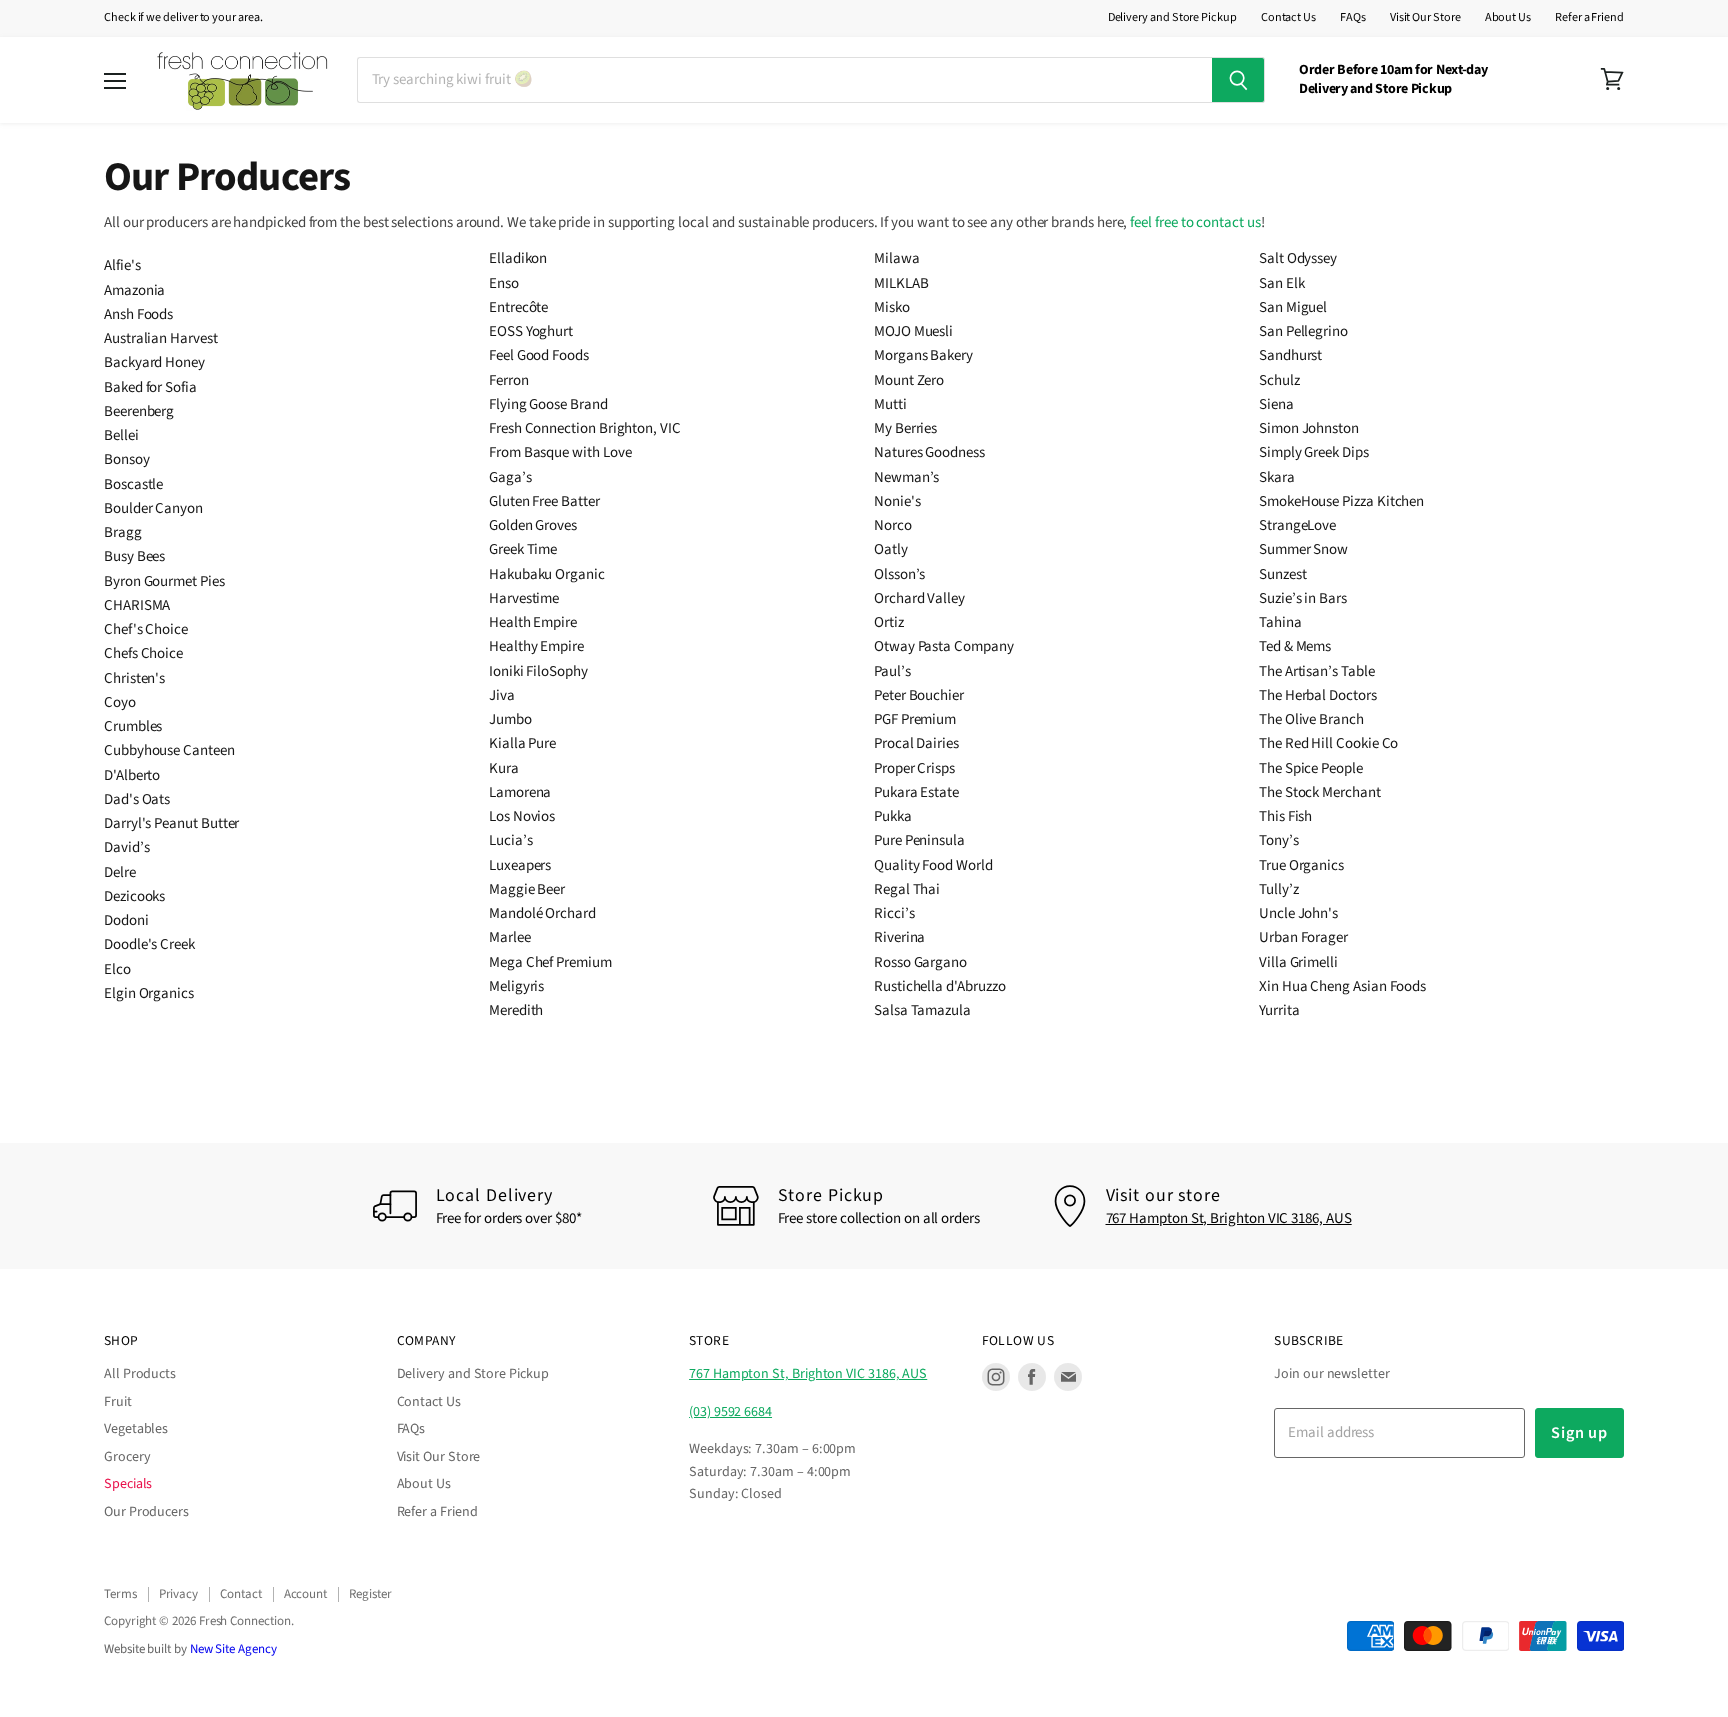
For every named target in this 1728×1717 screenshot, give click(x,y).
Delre (120, 872)
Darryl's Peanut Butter (171, 823)
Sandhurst (1290, 355)
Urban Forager (1303, 937)
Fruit (118, 1402)
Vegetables (136, 1429)
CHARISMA (137, 605)
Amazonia (134, 290)
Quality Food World (933, 865)
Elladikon (518, 258)
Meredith (516, 1010)
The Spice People (1311, 768)
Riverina (899, 937)
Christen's (134, 678)
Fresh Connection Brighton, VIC (585, 428)
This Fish (1285, 816)
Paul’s (892, 671)
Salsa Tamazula (922, 1010)
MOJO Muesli (913, 331)
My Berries (905, 428)
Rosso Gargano (920, 962)
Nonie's (897, 501)
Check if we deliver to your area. (183, 18)
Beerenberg (139, 411)
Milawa (897, 258)
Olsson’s (899, 574)
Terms (120, 1594)
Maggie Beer (527, 889)
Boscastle (133, 484)
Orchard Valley (919, 598)
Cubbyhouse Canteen (169, 750)
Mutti (890, 404)
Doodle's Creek (149, 944)
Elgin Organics (149, 993)
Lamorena (520, 792)
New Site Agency (233, 1649)
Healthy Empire (536, 646)
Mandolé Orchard (542, 913)
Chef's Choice (146, 629)
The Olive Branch (1311, 719)
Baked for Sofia (150, 387)
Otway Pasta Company (944, 646)
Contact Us (1288, 18)
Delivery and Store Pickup (1172, 18)
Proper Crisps (914, 768)
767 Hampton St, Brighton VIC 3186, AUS (1229, 1218)
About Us (1508, 18)
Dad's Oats (137, 799)
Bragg (123, 532)
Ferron (509, 380)
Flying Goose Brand (548, 404)
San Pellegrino (1303, 331)
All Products (140, 1374)
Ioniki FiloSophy (538, 671)
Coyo (120, 702)
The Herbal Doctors (1318, 695)
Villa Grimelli (1298, 962)
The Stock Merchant (1320, 792)
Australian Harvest (161, 338)
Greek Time (523, 549)
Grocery (127, 1457)
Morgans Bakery (923, 355)
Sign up (1579, 1432)
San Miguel (1293, 307)
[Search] (1238, 80)
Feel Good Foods (539, 355)
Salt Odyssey (1298, 258)
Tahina (1280, 622)
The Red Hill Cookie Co (1328, 743)
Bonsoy (127, 459)
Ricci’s (894, 913)
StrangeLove (1297, 525)
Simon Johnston (1309, 428)
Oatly (891, 549)
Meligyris (516, 986)
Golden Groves (533, 525)
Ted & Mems (1295, 646)
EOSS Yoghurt (531, 331)
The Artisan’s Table (1317, 671)
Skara (1277, 477)
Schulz (1279, 380)
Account (305, 1594)
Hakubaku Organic (547, 574)
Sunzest (1282, 574)
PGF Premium (915, 719)
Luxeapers (520, 865)
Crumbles (133, 726)
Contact (240, 1594)
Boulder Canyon (153, 508)
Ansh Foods (138, 314)
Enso (504, 283)
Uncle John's (1298, 913)
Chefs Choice (143, 653)
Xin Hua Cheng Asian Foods (1342, 986)
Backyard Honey (154, 362)
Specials (128, 1484)
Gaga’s (510, 477)
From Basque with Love (560, 452)
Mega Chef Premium (550, 962)
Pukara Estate (916, 792)
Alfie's (122, 265)
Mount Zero (909, 380)
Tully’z (1278, 889)
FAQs (1353, 18)
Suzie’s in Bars (1303, 598)
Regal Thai (907, 889)
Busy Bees (134, 556)
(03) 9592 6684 (730, 1412)
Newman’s (906, 477)
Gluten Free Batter (544, 501)
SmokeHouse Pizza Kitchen (1341, 501)
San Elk (1281, 283)
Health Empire (533, 622)
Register (370, 1594)
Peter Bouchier (919, 695)
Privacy (178, 1594)
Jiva (502, 695)
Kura (504, 768)
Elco (117, 969)
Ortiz (889, 622)
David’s (126, 847)
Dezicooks (134, 896)
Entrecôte (518, 307)
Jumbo (510, 719)
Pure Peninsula (919, 840)
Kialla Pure (522, 743)
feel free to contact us (1195, 222)
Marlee (510, 937)
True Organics (1301, 865)
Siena (1276, 404)
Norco (893, 525)
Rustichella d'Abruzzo (939, 986)
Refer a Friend (1589, 18)
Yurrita (1279, 1010)
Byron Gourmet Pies (164, 581)
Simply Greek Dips (1314, 452)
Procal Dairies (916, 743)
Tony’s (1279, 840)
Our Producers (146, 1512)
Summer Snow (1303, 549)
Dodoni (126, 920)
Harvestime (524, 598)
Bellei (121, 435)
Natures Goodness (929, 452)
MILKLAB (901, 283)
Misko (892, 307)
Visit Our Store (1425, 18)
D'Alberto (132, 775)
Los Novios (522, 816)
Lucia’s (510, 840)
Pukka (893, 816)
